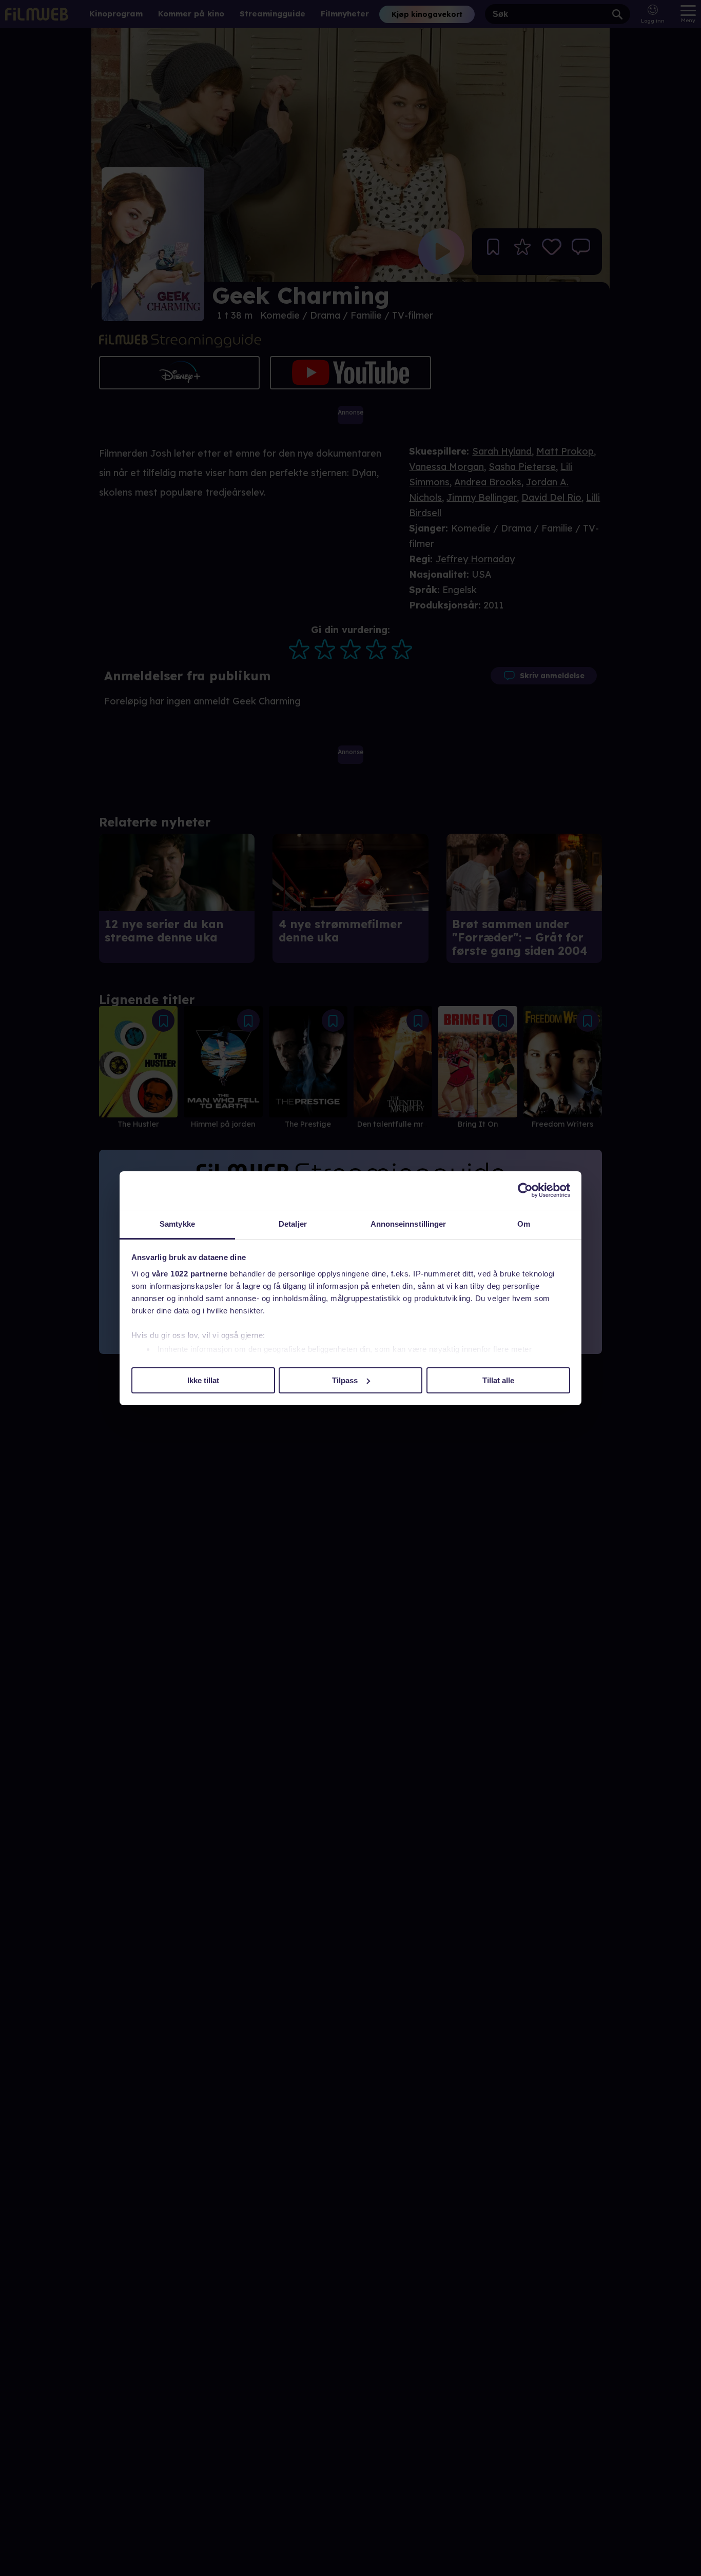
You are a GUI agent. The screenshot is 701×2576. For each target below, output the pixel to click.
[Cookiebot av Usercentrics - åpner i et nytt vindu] (525, 1190)
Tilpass (345, 1380)
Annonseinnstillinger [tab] (408, 1224)
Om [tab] (524, 1224)
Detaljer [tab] (293, 1224)
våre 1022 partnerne (190, 1274)
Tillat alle (498, 1380)
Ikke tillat (203, 1380)
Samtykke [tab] (177, 1224)
